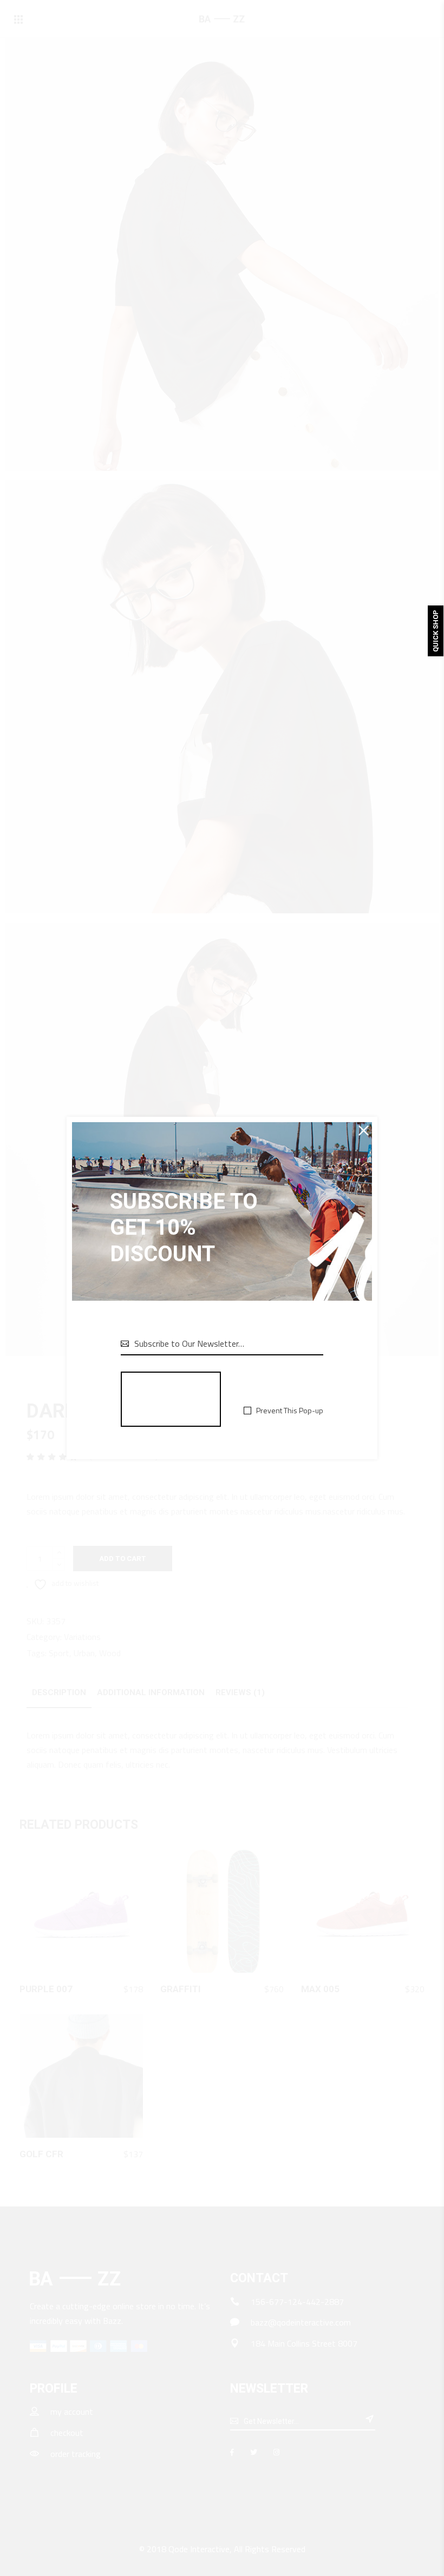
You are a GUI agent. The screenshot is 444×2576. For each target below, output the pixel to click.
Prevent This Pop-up (290, 1411)
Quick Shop (436, 631)
